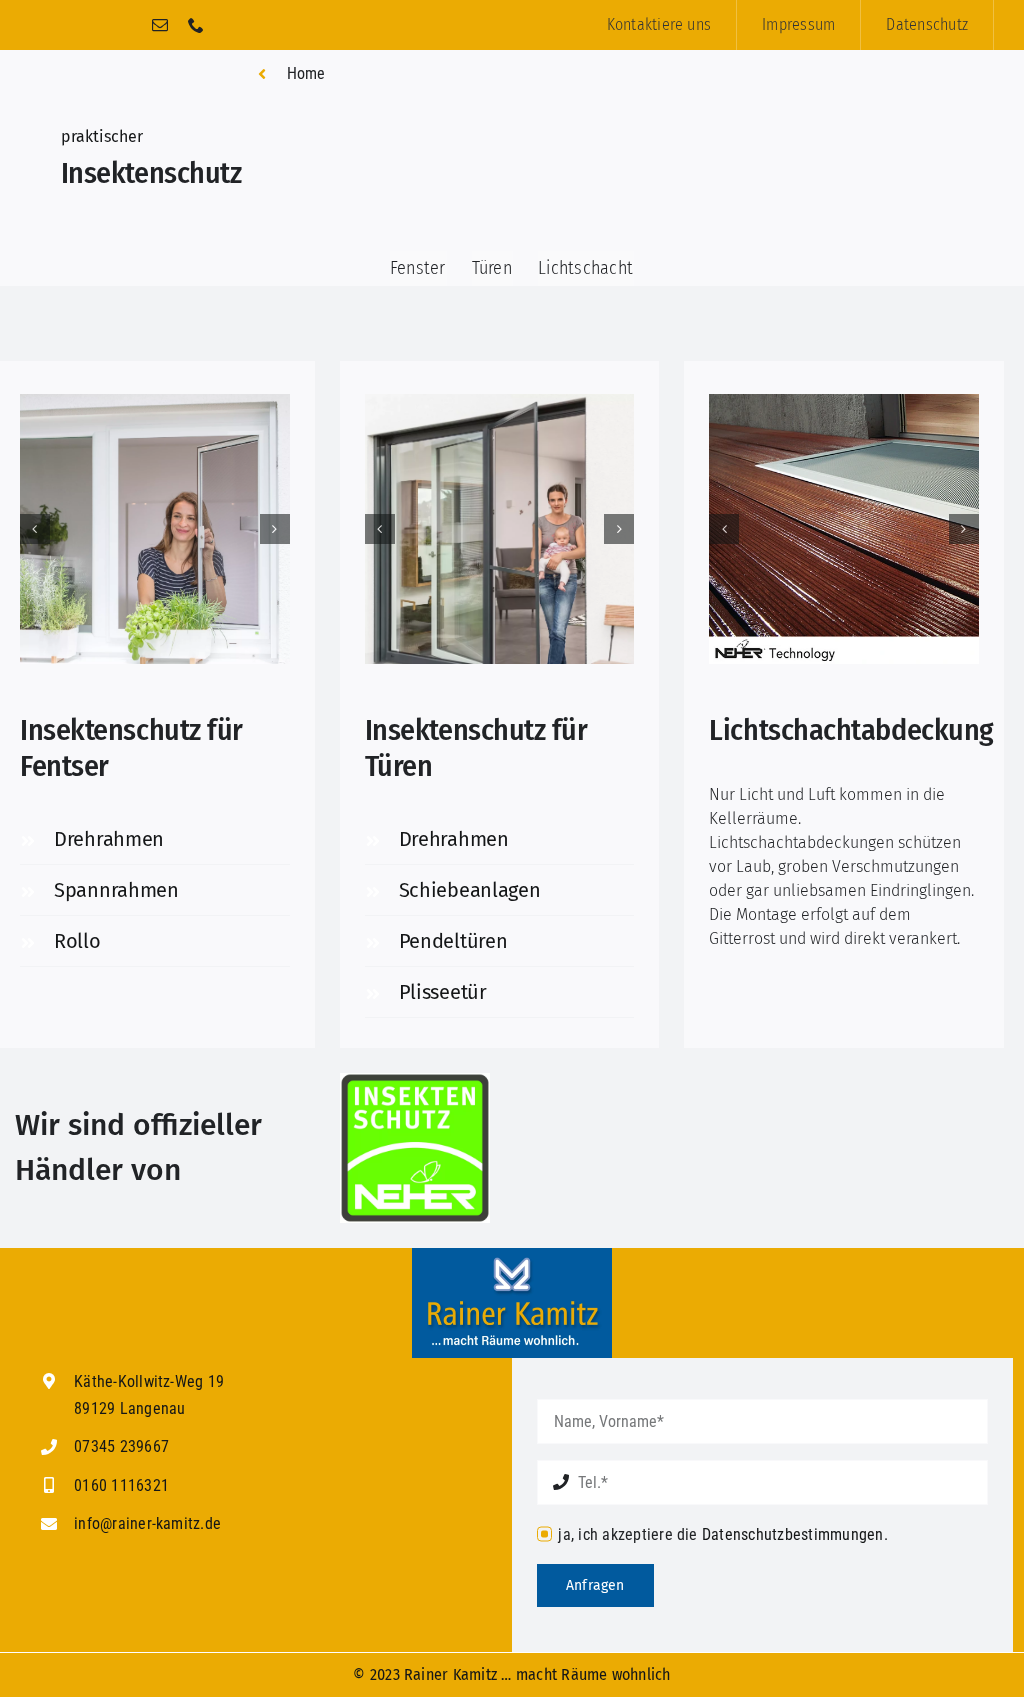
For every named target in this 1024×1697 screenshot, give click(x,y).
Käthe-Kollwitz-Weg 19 (149, 1381)
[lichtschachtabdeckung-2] (844, 529)
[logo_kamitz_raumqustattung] (512, 1255)
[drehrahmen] (155, 529)
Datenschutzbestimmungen (793, 1534)
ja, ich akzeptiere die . (722, 1534)
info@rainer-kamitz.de (147, 1523)
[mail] (160, 25)
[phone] (196, 25)
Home (306, 73)
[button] (35, 529)
